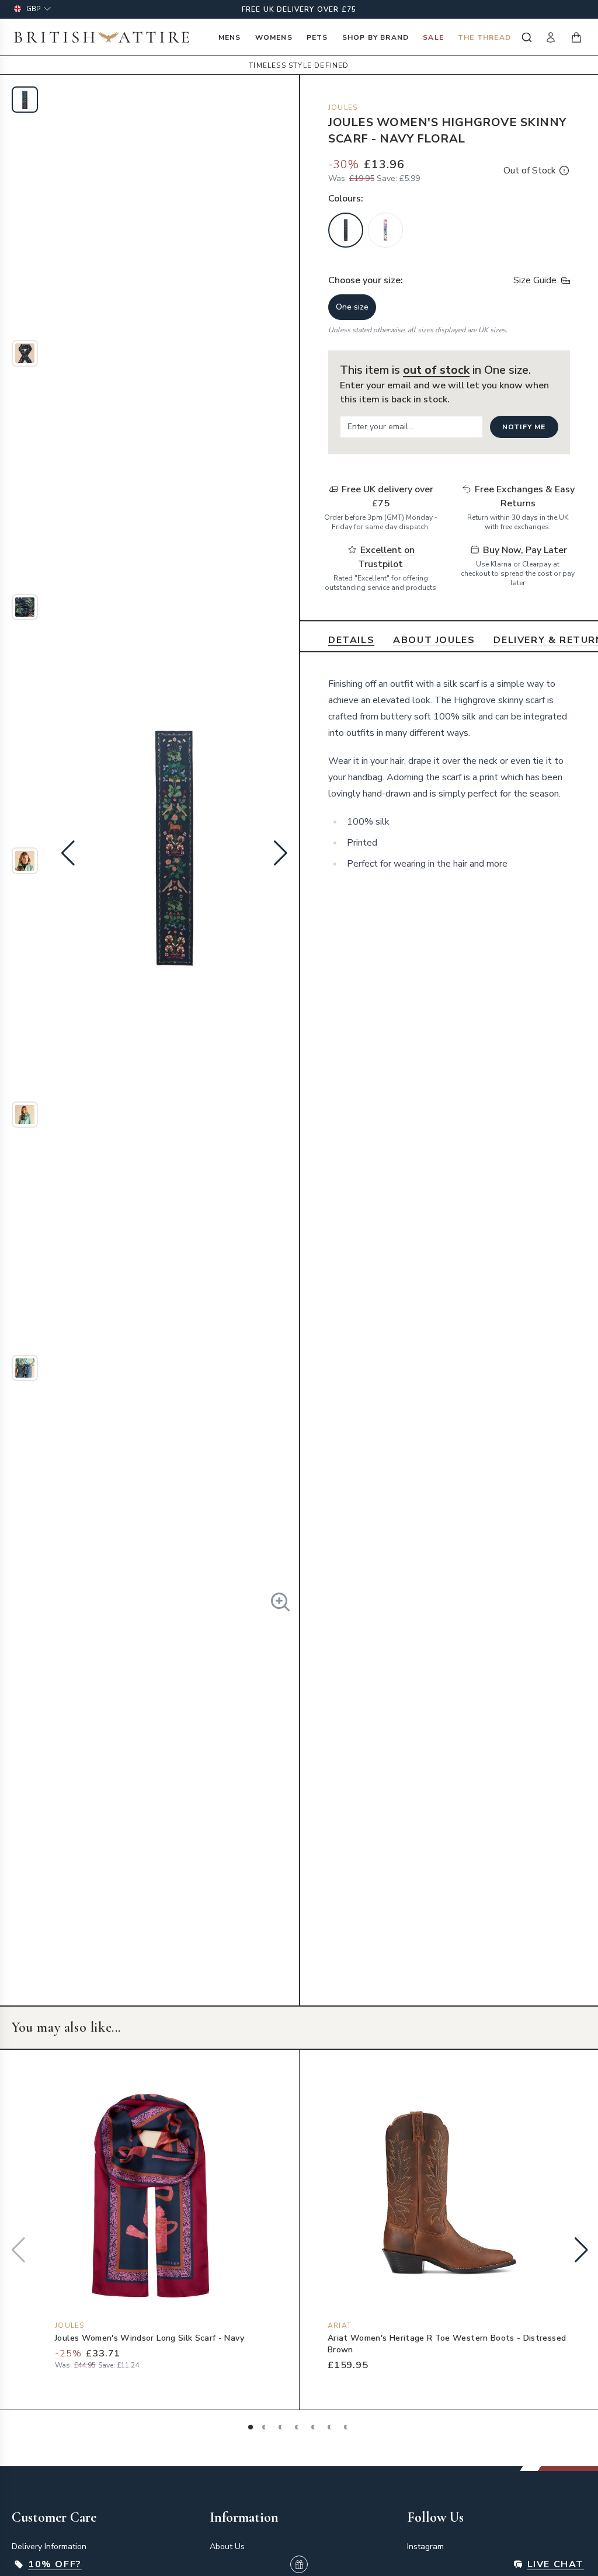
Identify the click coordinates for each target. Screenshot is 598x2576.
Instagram (425, 2547)
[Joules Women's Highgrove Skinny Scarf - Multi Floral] (385, 230)
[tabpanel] (449, 774)
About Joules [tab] (434, 640)
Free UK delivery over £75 (299, 9)
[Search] (525, 37)
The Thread (484, 37)
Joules (343, 107)
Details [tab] (351, 640)
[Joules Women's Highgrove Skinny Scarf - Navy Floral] (346, 230)
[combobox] (525, 37)
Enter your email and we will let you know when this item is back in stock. (444, 392)
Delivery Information (49, 2547)
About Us (227, 2547)
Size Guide (535, 280)
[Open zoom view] (280, 1602)
